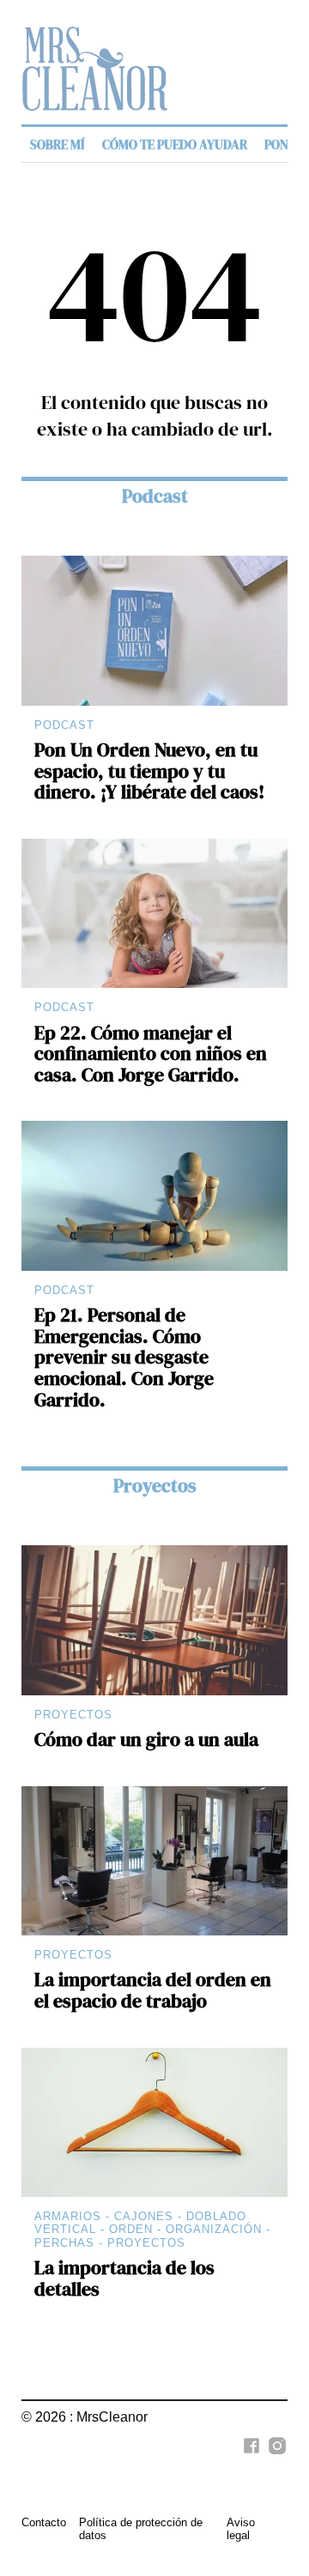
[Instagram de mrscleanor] (275, 2455)
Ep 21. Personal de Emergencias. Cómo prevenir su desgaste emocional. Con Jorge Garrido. (124, 1357)
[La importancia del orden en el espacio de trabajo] (154, 1861)
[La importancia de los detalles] (154, 2122)
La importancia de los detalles (124, 2278)
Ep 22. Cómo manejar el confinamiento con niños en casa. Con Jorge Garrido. (151, 1054)
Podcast (155, 496)
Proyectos (155, 1486)
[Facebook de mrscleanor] (249, 2455)
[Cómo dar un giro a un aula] (154, 1620)
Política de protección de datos (141, 2529)
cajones (144, 2216)
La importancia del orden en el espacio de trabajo (153, 1990)
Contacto (44, 2522)
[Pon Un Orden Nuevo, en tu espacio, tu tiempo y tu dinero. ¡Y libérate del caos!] (154, 630)
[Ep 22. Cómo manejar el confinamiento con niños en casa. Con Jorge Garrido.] (154, 913)
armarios (68, 2216)
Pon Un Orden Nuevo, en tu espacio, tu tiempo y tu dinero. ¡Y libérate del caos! (149, 771)
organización (214, 2229)
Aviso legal (241, 2529)
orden (131, 2229)
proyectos (146, 2243)
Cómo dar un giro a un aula (146, 1739)
